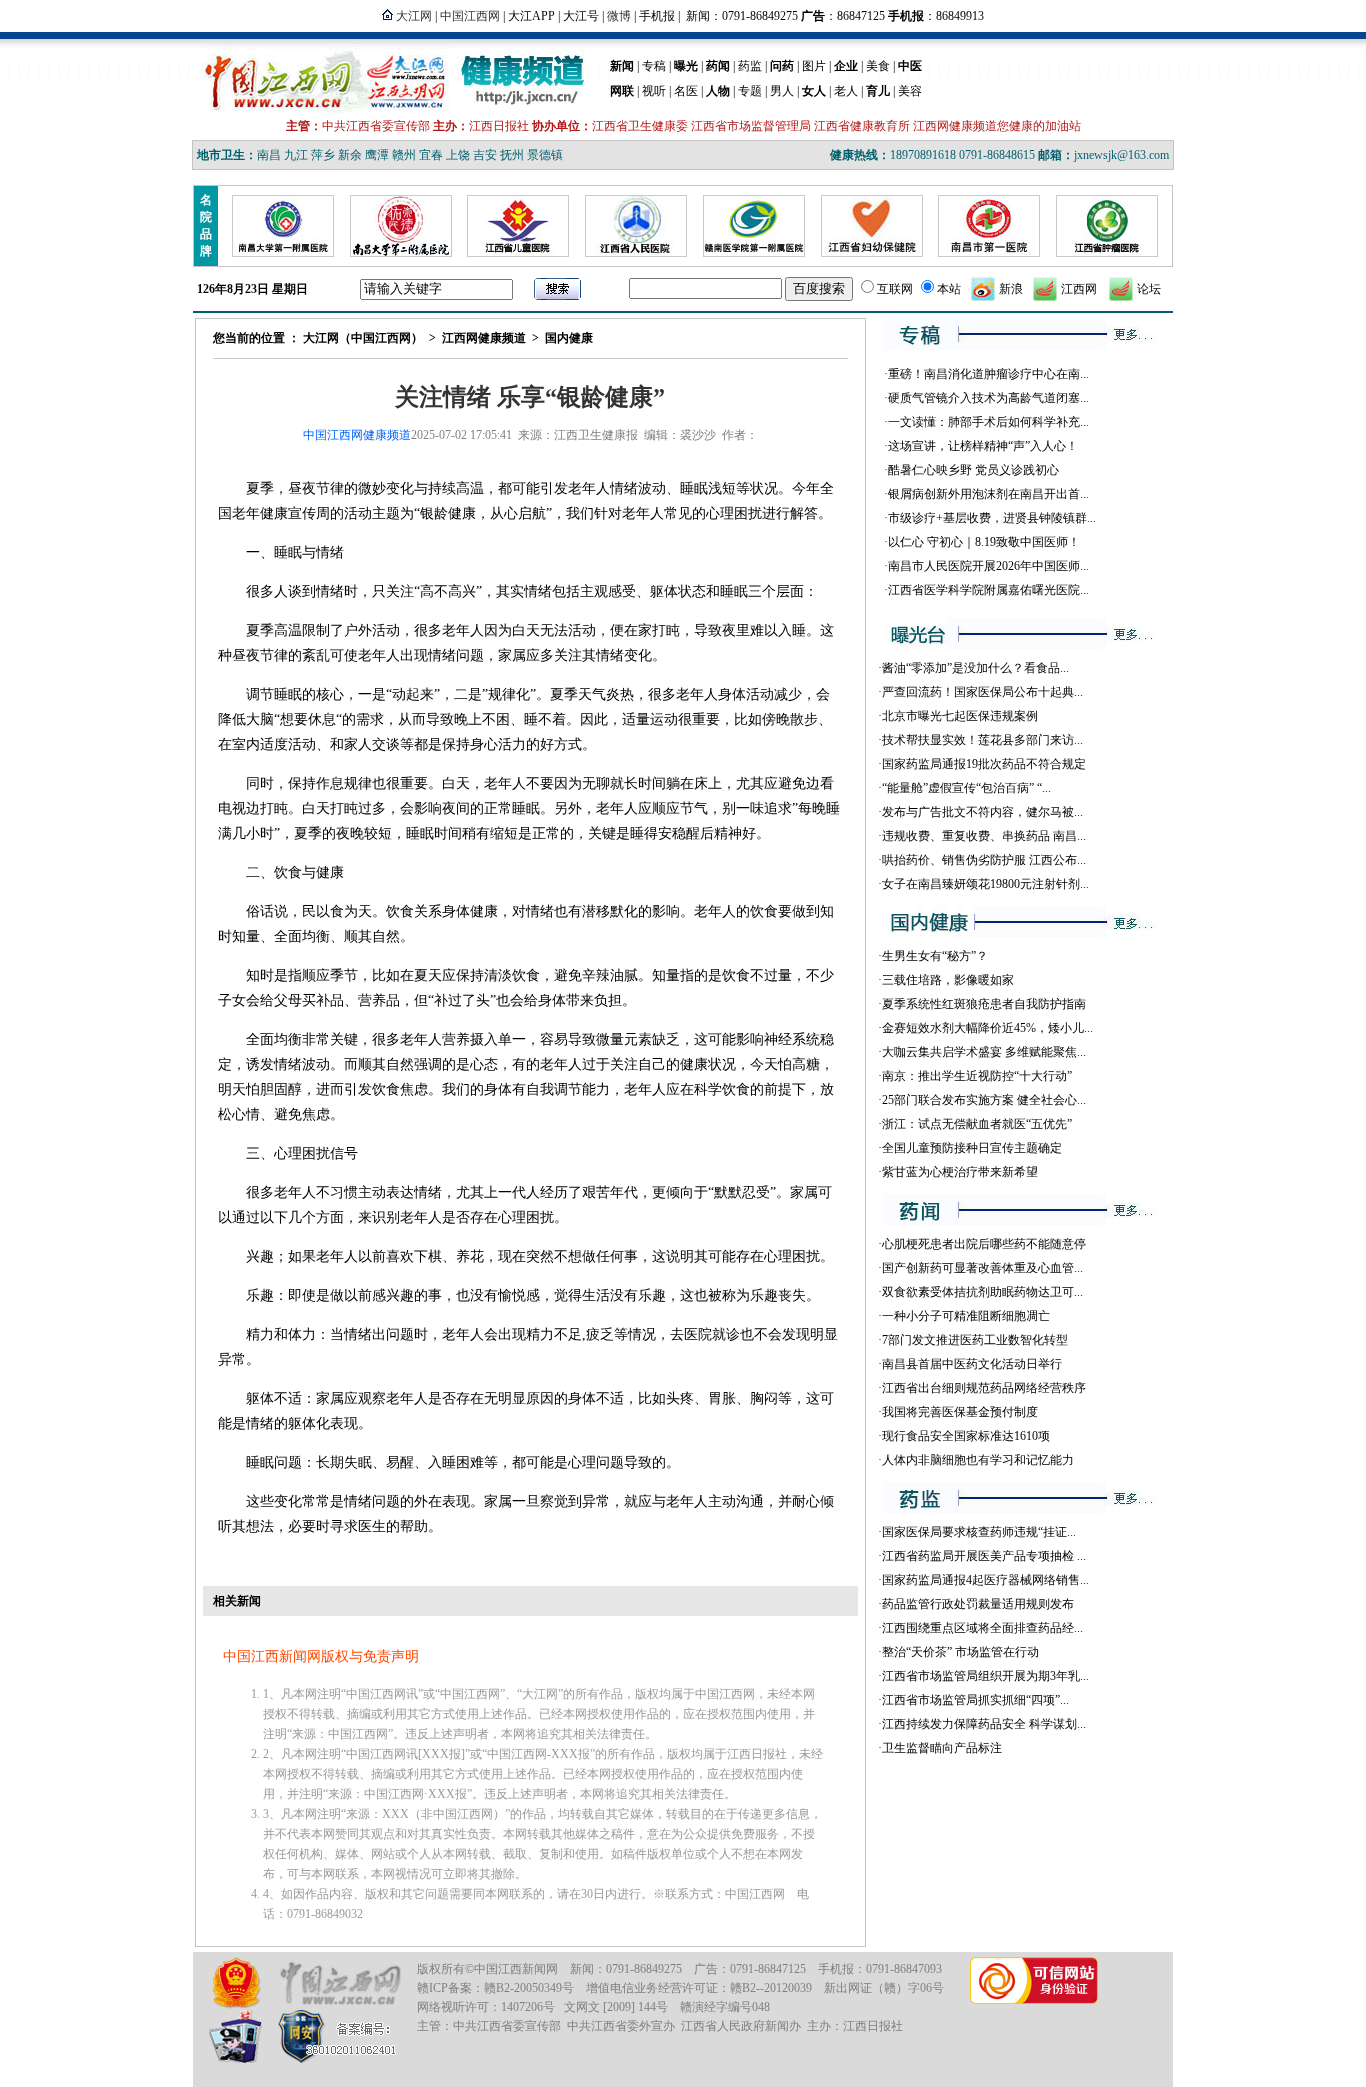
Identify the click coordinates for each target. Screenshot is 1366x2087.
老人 (846, 91)
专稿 (654, 66)
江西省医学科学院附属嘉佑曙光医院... (988, 590)
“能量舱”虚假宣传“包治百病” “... (966, 788)
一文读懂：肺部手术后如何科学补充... (988, 422)
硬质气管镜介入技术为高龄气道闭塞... (988, 398)
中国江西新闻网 (516, 1969)
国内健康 (569, 338)
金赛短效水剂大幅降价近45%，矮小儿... (987, 1028)
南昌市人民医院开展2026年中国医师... (988, 566)
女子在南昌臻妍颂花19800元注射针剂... (985, 884)
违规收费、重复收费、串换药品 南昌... (984, 836)
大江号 (581, 16)
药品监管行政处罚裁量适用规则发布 (978, 1604)
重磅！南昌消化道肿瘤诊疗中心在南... (988, 374)
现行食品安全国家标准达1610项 (966, 1436)
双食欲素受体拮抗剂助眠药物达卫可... (982, 1292)
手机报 (657, 16)
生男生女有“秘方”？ (935, 956)
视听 (654, 91)
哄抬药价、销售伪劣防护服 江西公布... (984, 860)
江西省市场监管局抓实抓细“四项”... (975, 1700)
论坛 (1149, 289)
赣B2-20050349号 (529, 1988)
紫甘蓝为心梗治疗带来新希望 (960, 1172)
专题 (750, 91)
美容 (910, 91)
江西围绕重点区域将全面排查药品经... (982, 1628)
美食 (878, 66)
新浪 (1011, 289)
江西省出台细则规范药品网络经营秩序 (984, 1388)
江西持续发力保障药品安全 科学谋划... (984, 1724)
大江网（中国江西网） (363, 338)
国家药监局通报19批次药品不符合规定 (984, 764)
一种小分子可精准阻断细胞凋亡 (966, 1316)
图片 (814, 66)
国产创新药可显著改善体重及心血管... (982, 1268)
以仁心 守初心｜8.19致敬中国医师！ (984, 542)
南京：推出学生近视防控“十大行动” (977, 1076)
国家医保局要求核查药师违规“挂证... (979, 1532)
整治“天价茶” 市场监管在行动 (960, 1652)
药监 (750, 66)
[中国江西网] (339, 1983)
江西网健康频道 (484, 338)
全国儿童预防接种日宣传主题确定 (972, 1148)
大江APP (531, 16)
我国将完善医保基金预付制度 (960, 1412)
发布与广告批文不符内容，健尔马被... (982, 812)
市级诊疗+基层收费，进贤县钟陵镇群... (992, 518)
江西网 (1079, 289)
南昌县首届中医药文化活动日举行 (972, 1364)
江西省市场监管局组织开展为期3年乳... (985, 1676)
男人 (782, 91)
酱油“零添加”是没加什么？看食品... (975, 668)
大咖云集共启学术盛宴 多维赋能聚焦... (984, 1052)
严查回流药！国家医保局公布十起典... (982, 692)
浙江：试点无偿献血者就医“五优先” (977, 1124)
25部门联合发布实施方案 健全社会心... (984, 1100)
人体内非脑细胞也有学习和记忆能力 (978, 1460)
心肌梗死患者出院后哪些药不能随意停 (984, 1244)
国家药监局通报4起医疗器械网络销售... (985, 1580)
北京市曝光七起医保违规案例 (960, 716)
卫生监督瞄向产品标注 (942, 1748)
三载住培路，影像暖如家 (948, 980)
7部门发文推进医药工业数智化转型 (975, 1340)
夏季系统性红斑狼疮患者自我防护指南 (984, 1004)
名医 (686, 91)
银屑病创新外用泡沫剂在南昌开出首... (988, 494)
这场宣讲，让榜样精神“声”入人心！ (983, 446)
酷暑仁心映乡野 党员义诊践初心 (973, 470)
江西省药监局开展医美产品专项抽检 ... (984, 1556)
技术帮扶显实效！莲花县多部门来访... (982, 740)
